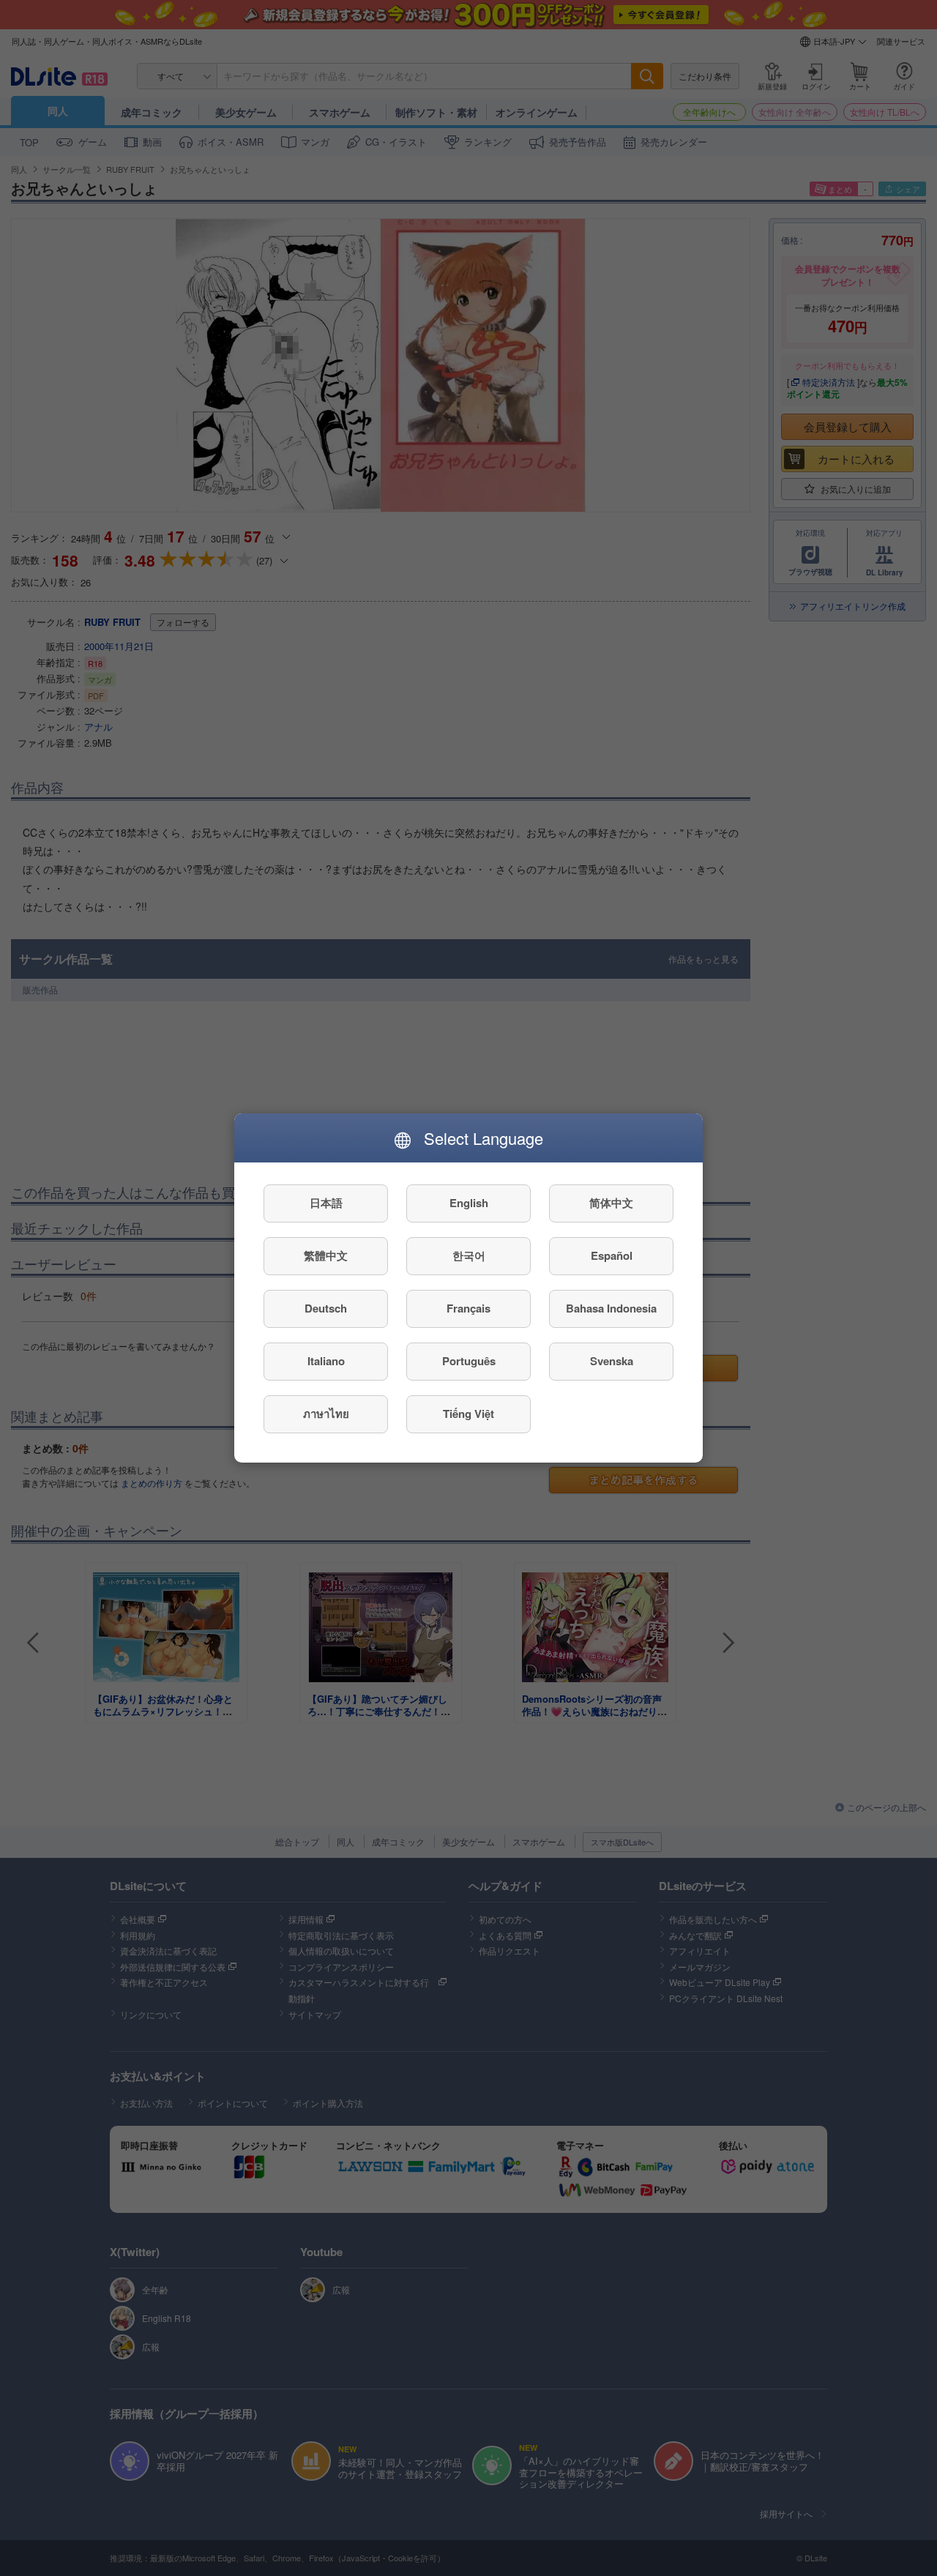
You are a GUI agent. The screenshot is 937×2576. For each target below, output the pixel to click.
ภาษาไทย (326, 1414)
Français (468, 1309)
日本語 (326, 1203)
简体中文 (611, 1203)
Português (469, 1362)
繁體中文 (326, 1256)
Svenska (612, 1362)
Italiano (326, 1362)
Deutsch (326, 1309)
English (469, 1203)
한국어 (469, 1256)
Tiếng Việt (468, 1414)
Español (612, 1256)
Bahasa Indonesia (611, 1309)
